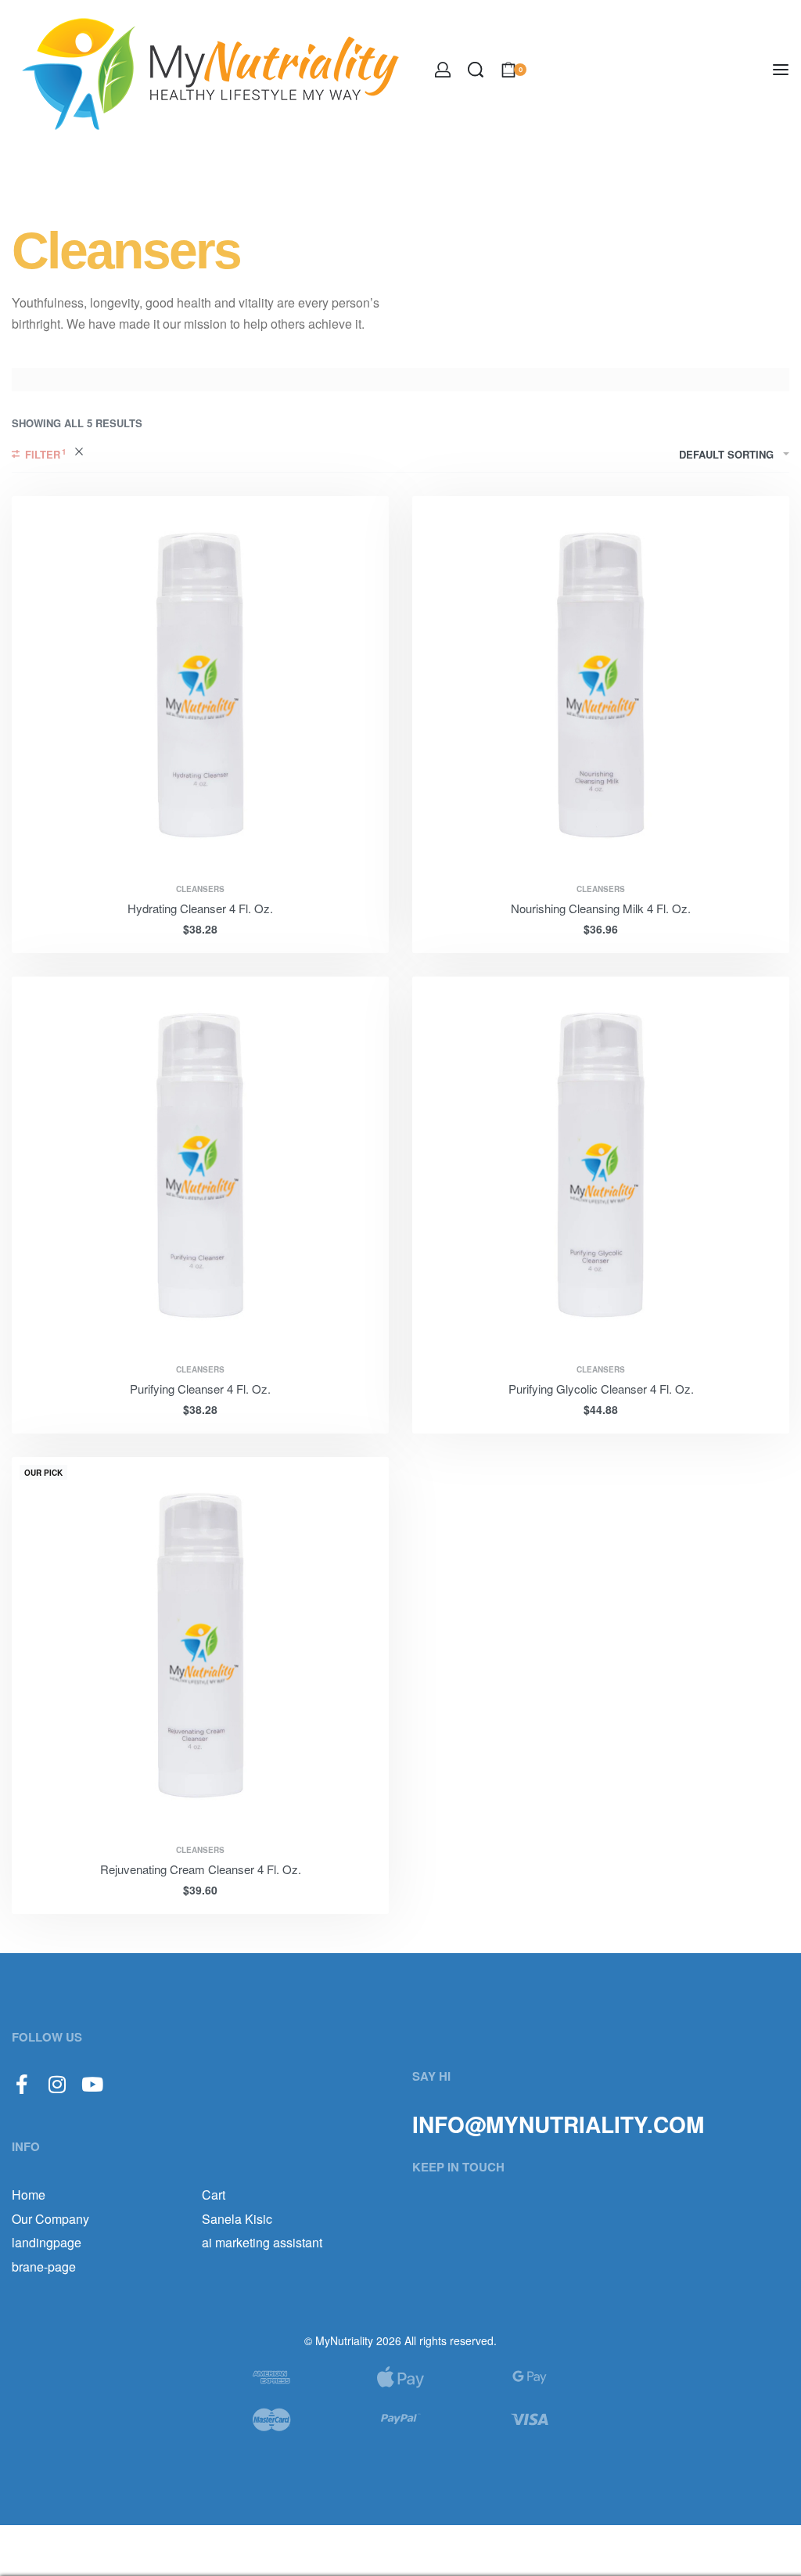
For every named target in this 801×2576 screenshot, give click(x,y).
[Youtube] (92, 2084)
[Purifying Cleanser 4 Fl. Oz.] (200, 1165)
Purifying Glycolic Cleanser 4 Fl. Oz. (601, 1389)
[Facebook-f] (22, 2084)
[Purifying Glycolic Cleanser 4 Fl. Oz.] (601, 1165)
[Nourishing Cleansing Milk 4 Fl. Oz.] (601, 685)
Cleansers (200, 889)
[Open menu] (781, 70)
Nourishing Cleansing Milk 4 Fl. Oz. (601, 908)
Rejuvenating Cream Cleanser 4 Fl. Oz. (201, 1869)
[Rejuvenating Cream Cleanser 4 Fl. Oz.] (200, 1646)
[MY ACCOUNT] (443, 70)
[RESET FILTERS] (79, 454)
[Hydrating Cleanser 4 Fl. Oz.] (200, 685)
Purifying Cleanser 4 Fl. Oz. (200, 1389)
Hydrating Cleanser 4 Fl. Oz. (200, 908)
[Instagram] (57, 2084)
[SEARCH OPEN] (476, 70)
